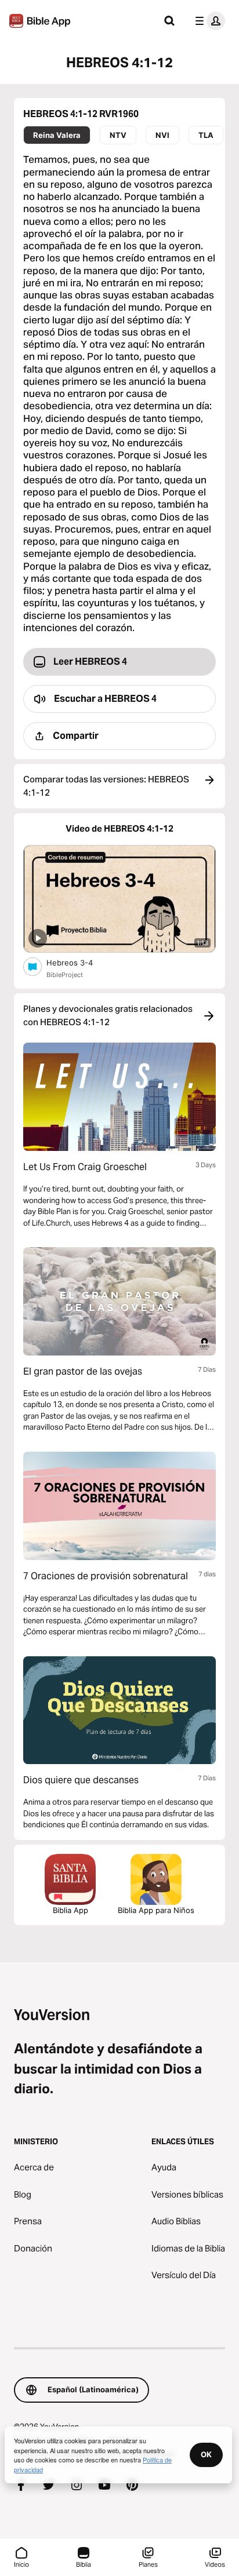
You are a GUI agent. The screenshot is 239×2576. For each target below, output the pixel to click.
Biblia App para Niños (156, 1910)
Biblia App (70, 1910)
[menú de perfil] (208, 21)
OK (206, 2454)
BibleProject (65, 975)
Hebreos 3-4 (79, 962)
